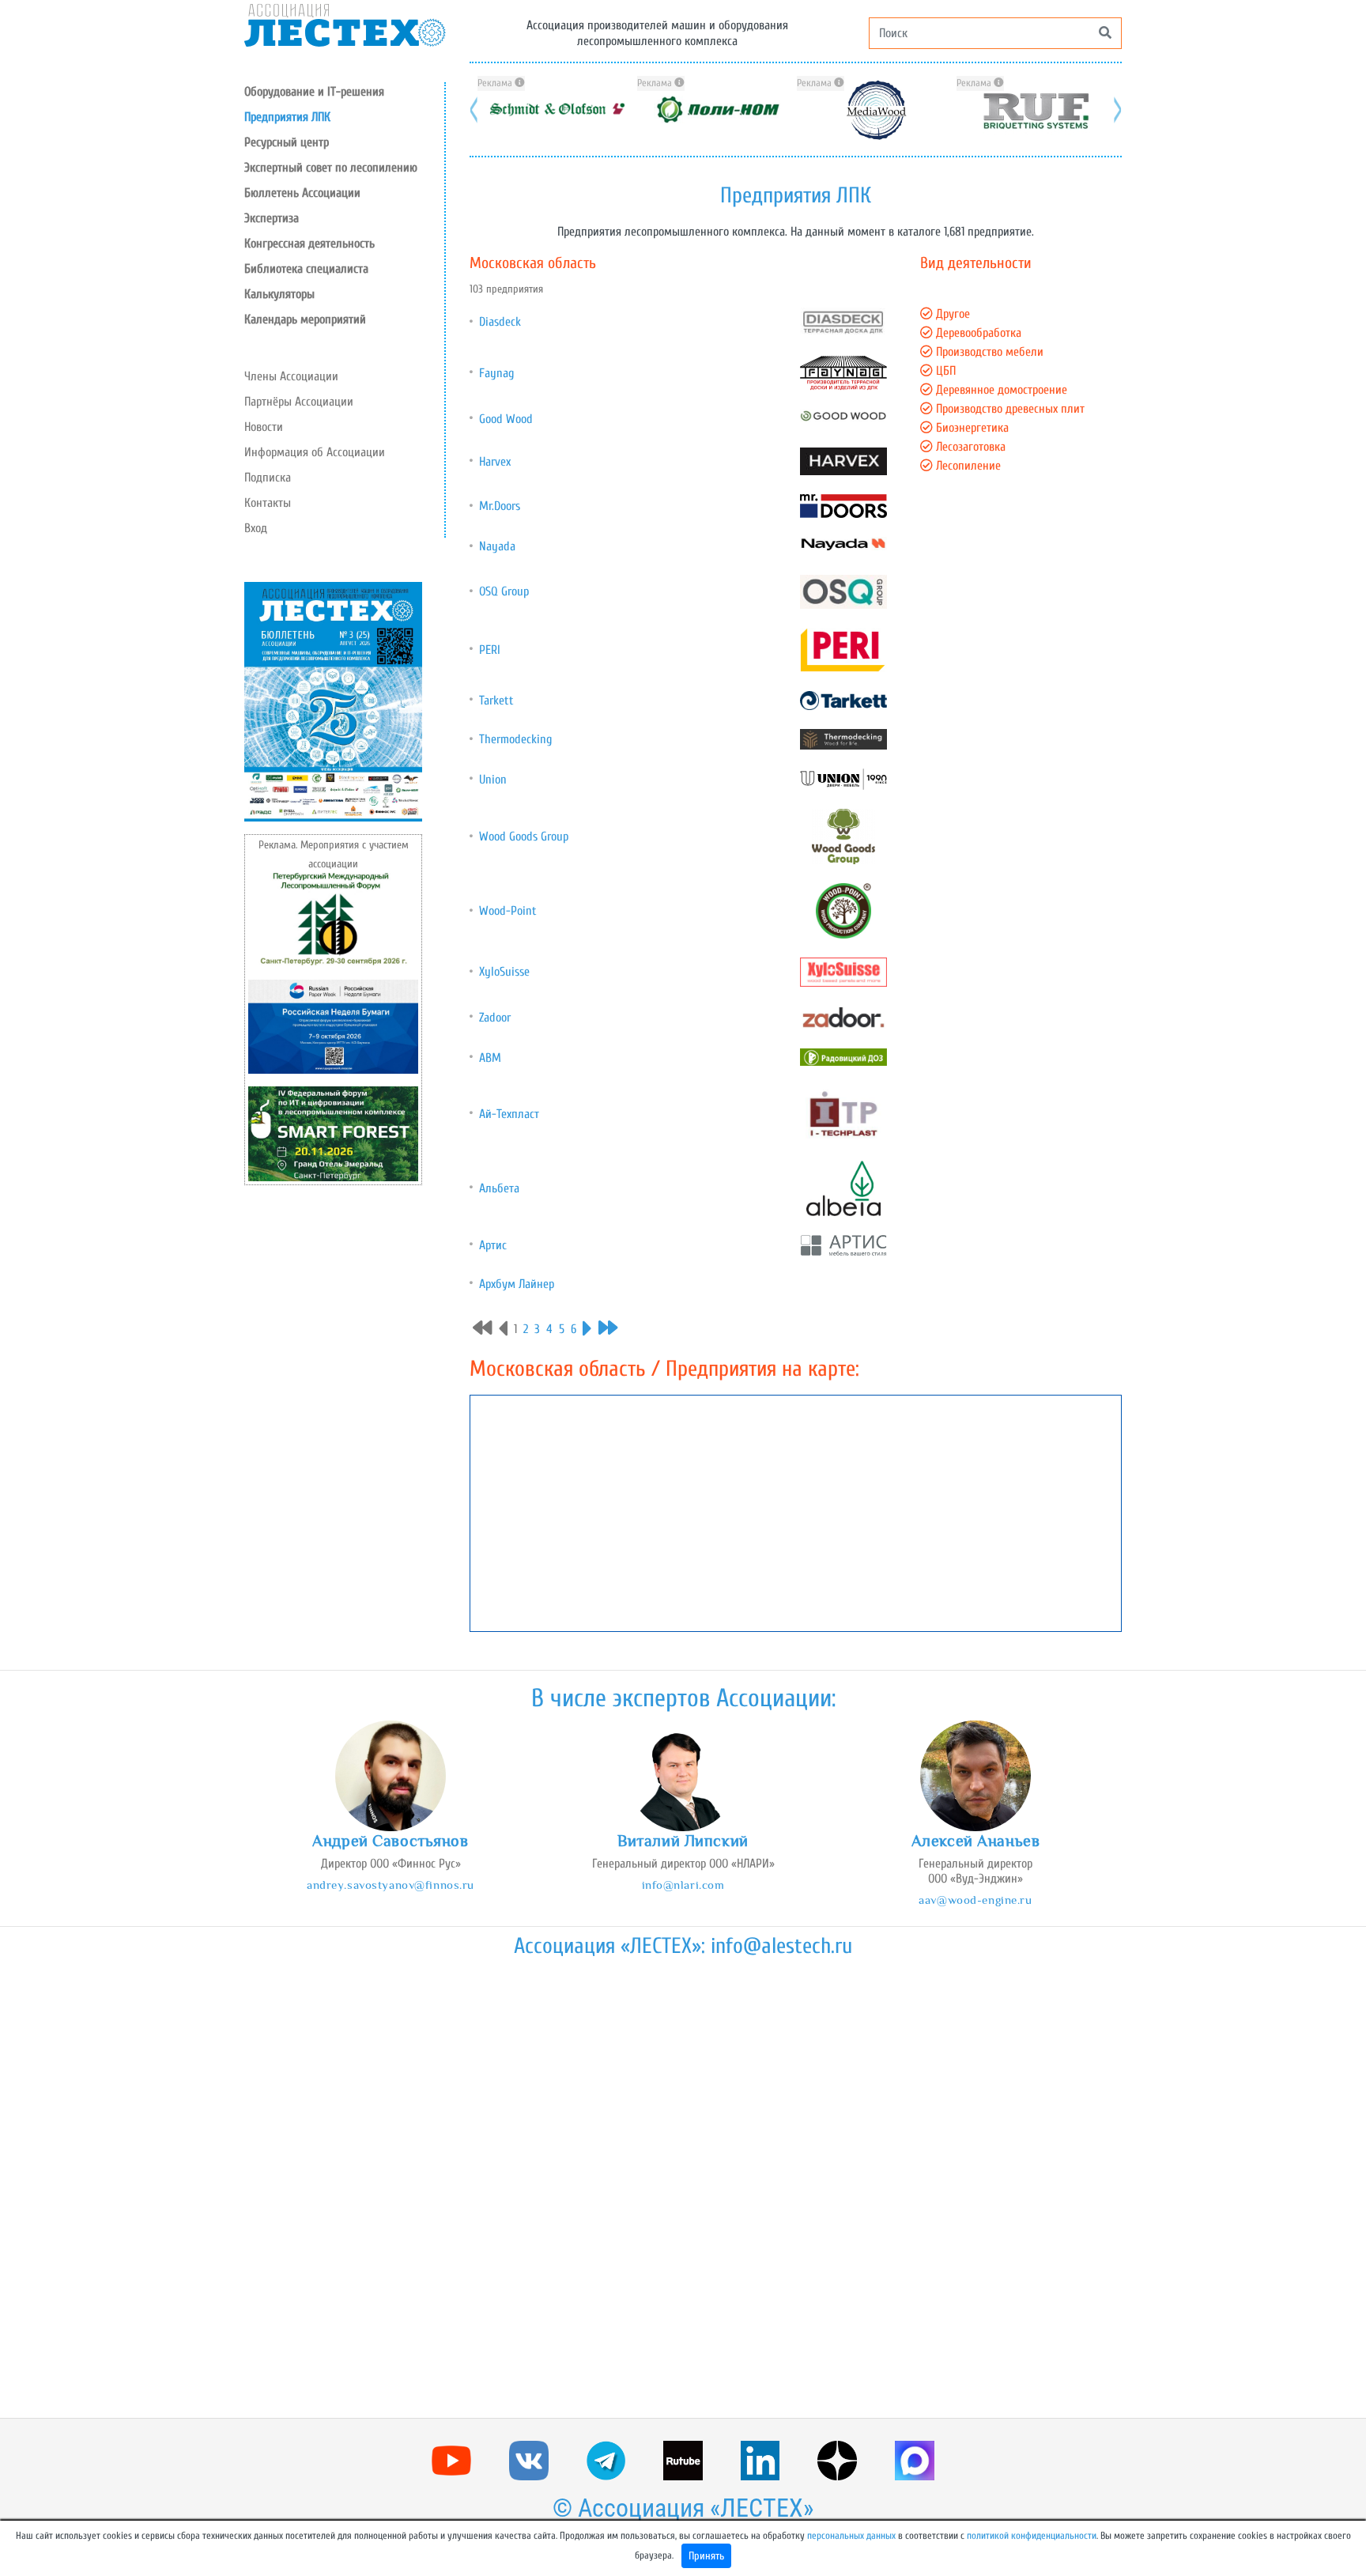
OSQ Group (504, 591)
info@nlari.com (683, 1885)
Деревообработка (977, 333)
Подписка (268, 478)
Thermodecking (515, 739)
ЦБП (944, 371)
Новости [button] (264, 427)
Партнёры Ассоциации (299, 402)
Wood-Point (508, 911)
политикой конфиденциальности (1032, 2536)
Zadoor (495, 1018)
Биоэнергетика (971, 428)
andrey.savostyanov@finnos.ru (391, 1885)
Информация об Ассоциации (315, 452)
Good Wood (506, 419)
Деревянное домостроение (1000, 390)
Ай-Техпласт (509, 1114)
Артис (493, 1245)
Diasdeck (500, 322)
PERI (490, 650)
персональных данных (851, 2536)
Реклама (496, 83)
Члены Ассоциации (291, 376)
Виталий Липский (683, 1841)
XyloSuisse (504, 972)
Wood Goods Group (524, 837)
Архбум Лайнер (517, 1284)
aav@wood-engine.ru (975, 1900)
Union (493, 780)
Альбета (499, 1188)
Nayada (497, 546)
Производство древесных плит (1009, 409)
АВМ (490, 1058)
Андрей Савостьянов (390, 1841)
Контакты (268, 503)
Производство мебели (988, 352)
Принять (706, 2556)
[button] (344, 142)
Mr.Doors (500, 506)
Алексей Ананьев (976, 1841)
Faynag (496, 373)
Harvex (495, 462)
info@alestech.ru (781, 1946)
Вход (256, 528)
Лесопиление (967, 466)
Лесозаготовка (969, 447)
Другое (951, 314)
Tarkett (496, 701)
